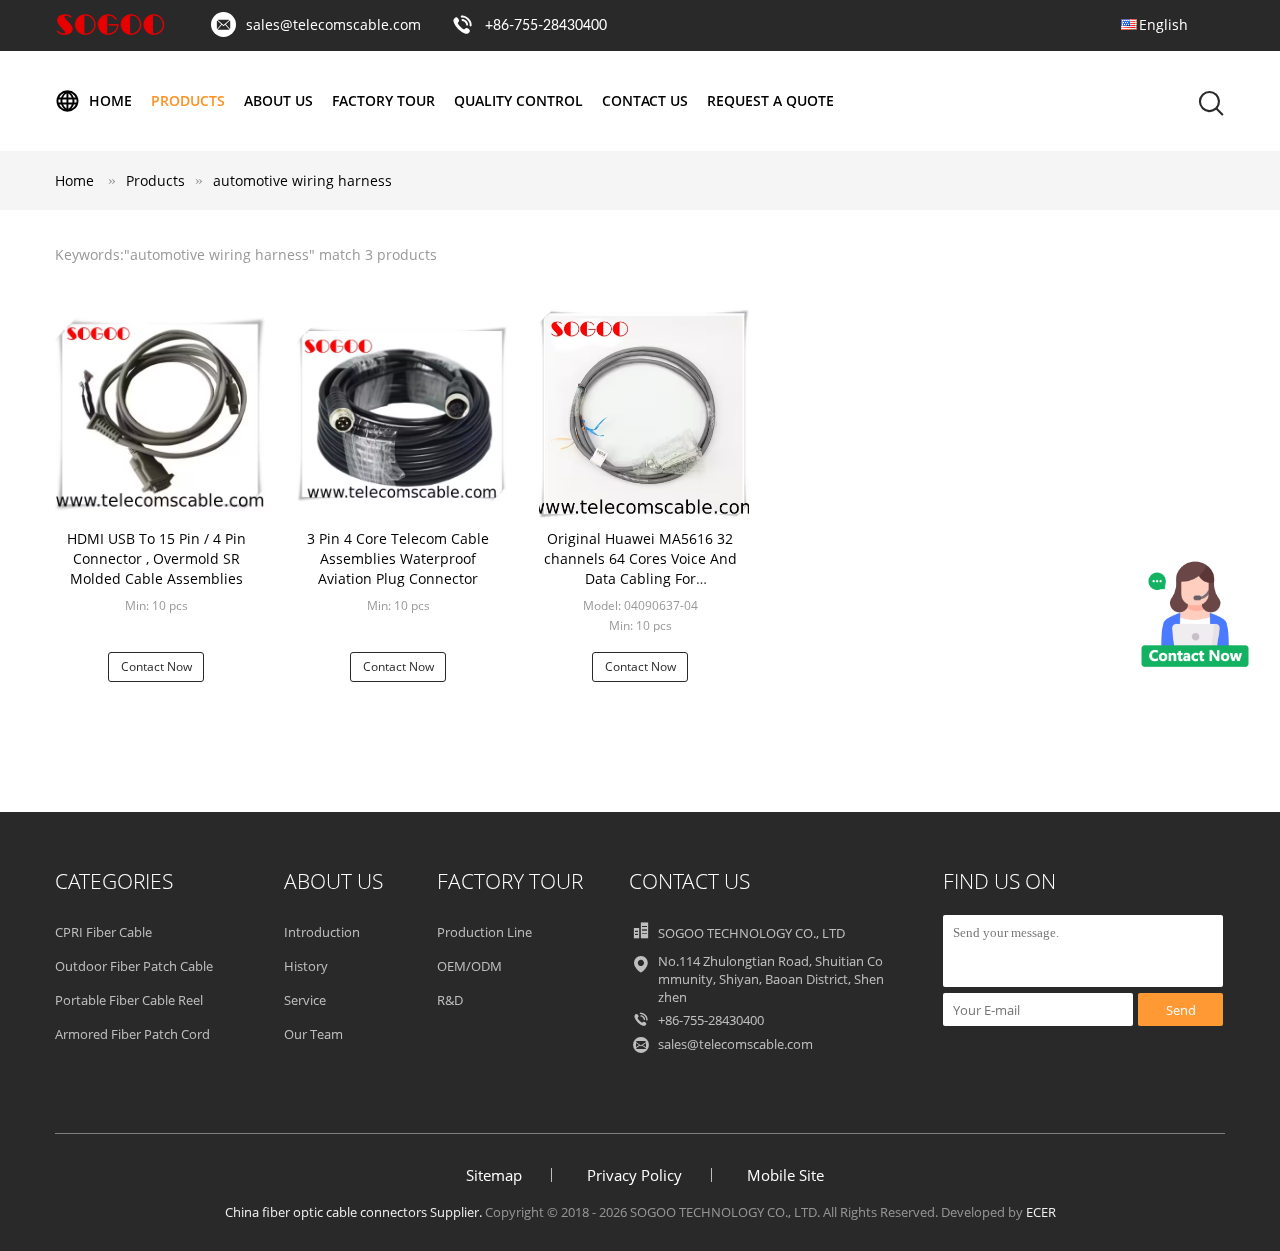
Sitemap (494, 1175)
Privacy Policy (634, 1175)
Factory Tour (383, 100)
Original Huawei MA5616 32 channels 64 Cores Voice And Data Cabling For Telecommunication (640, 568)
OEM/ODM (469, 966)
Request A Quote (770, 100)
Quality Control (518, 100)
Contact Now (156, 666)
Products (188, 100)
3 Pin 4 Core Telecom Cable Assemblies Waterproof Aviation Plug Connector (398, 558)
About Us (278, 100)
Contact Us (645, 100)
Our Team (313, 1034)
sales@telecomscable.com (333, 24)
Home (110, 100)
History (306, 966)
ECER (1041, 1212)
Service (305, 1000)
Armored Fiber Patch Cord (132, 1034)
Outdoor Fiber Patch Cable (134, 966)
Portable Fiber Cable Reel (129, 1000)
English (1163, 24)
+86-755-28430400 (546, 26)
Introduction (322, 932)
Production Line (484, 932)
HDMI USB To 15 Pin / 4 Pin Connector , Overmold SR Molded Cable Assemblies (156, 558)
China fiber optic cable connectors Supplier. (355, 1212)
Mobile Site (785, 1175)
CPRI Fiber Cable (103, 932)
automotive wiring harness (302, 180)
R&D (450, 1000)
